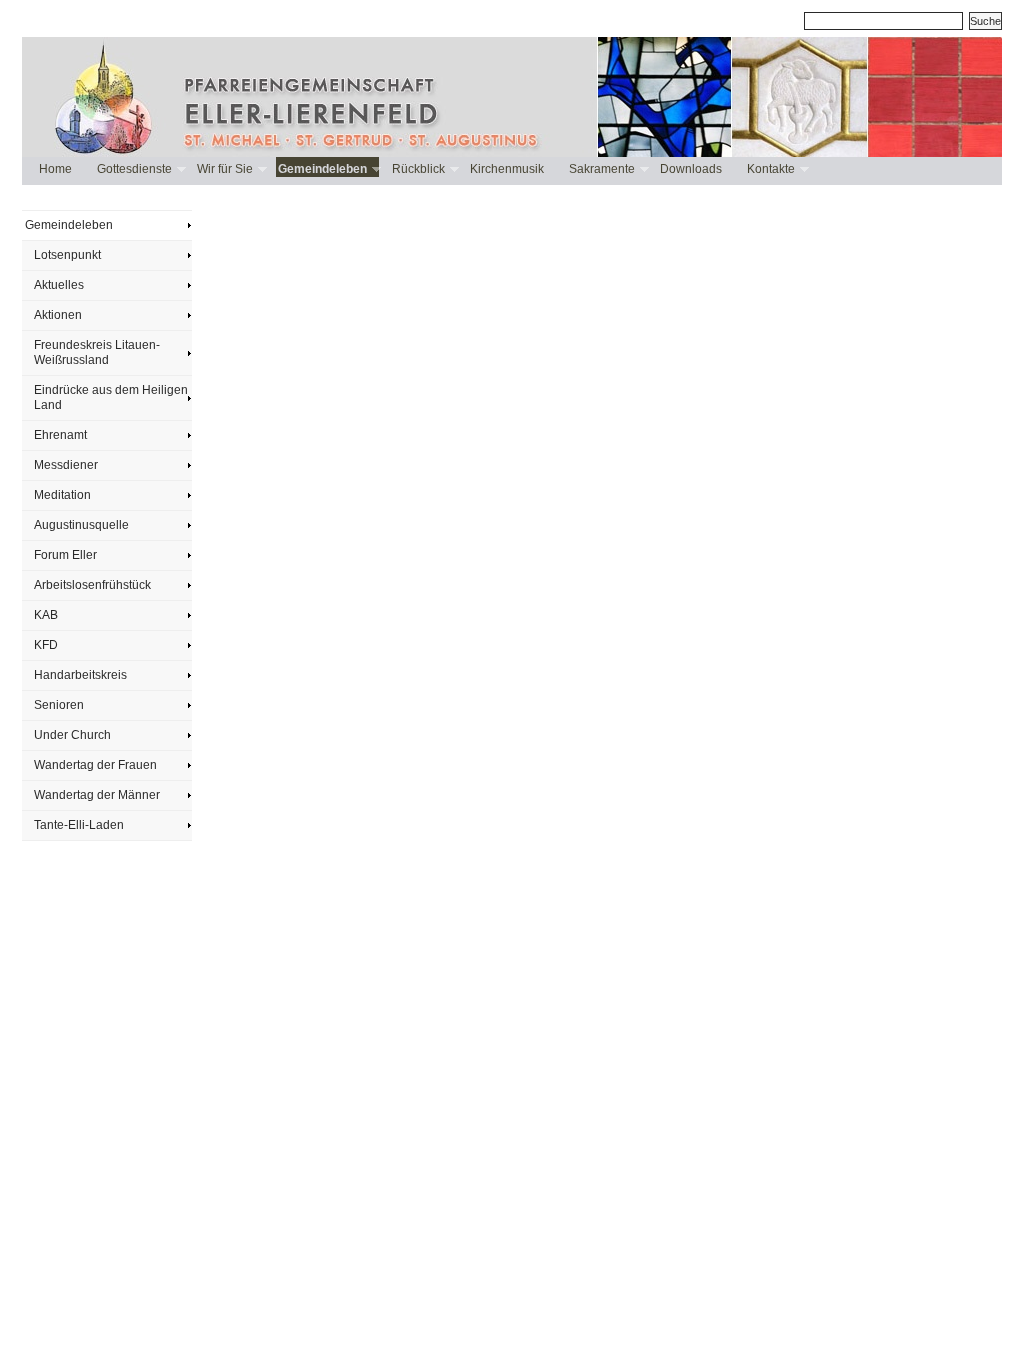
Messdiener (66, 465)
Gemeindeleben (321, 169)
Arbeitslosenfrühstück (92, 585)
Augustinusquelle (81, 525)
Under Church (72, 735)
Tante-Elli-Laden (79, 825)
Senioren (59, 705)
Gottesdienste (133, 169)
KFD (46, 645)
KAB (46, 615)
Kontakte (770, 169)
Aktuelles (59, 285)
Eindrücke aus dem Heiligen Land (111, 397)
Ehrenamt (60, 435)
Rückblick (417, 169)
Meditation (62, 495)
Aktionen (58, 315)
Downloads (691, 169)
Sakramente (601, 169)
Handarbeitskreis (80, 675)
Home (55, 169)
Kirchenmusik (507, 169)
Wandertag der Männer (97, 795)
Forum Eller (65, 555)
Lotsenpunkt (67, 255)
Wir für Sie (224, 169)
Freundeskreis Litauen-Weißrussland (97, 352)
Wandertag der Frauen (95, 765)
